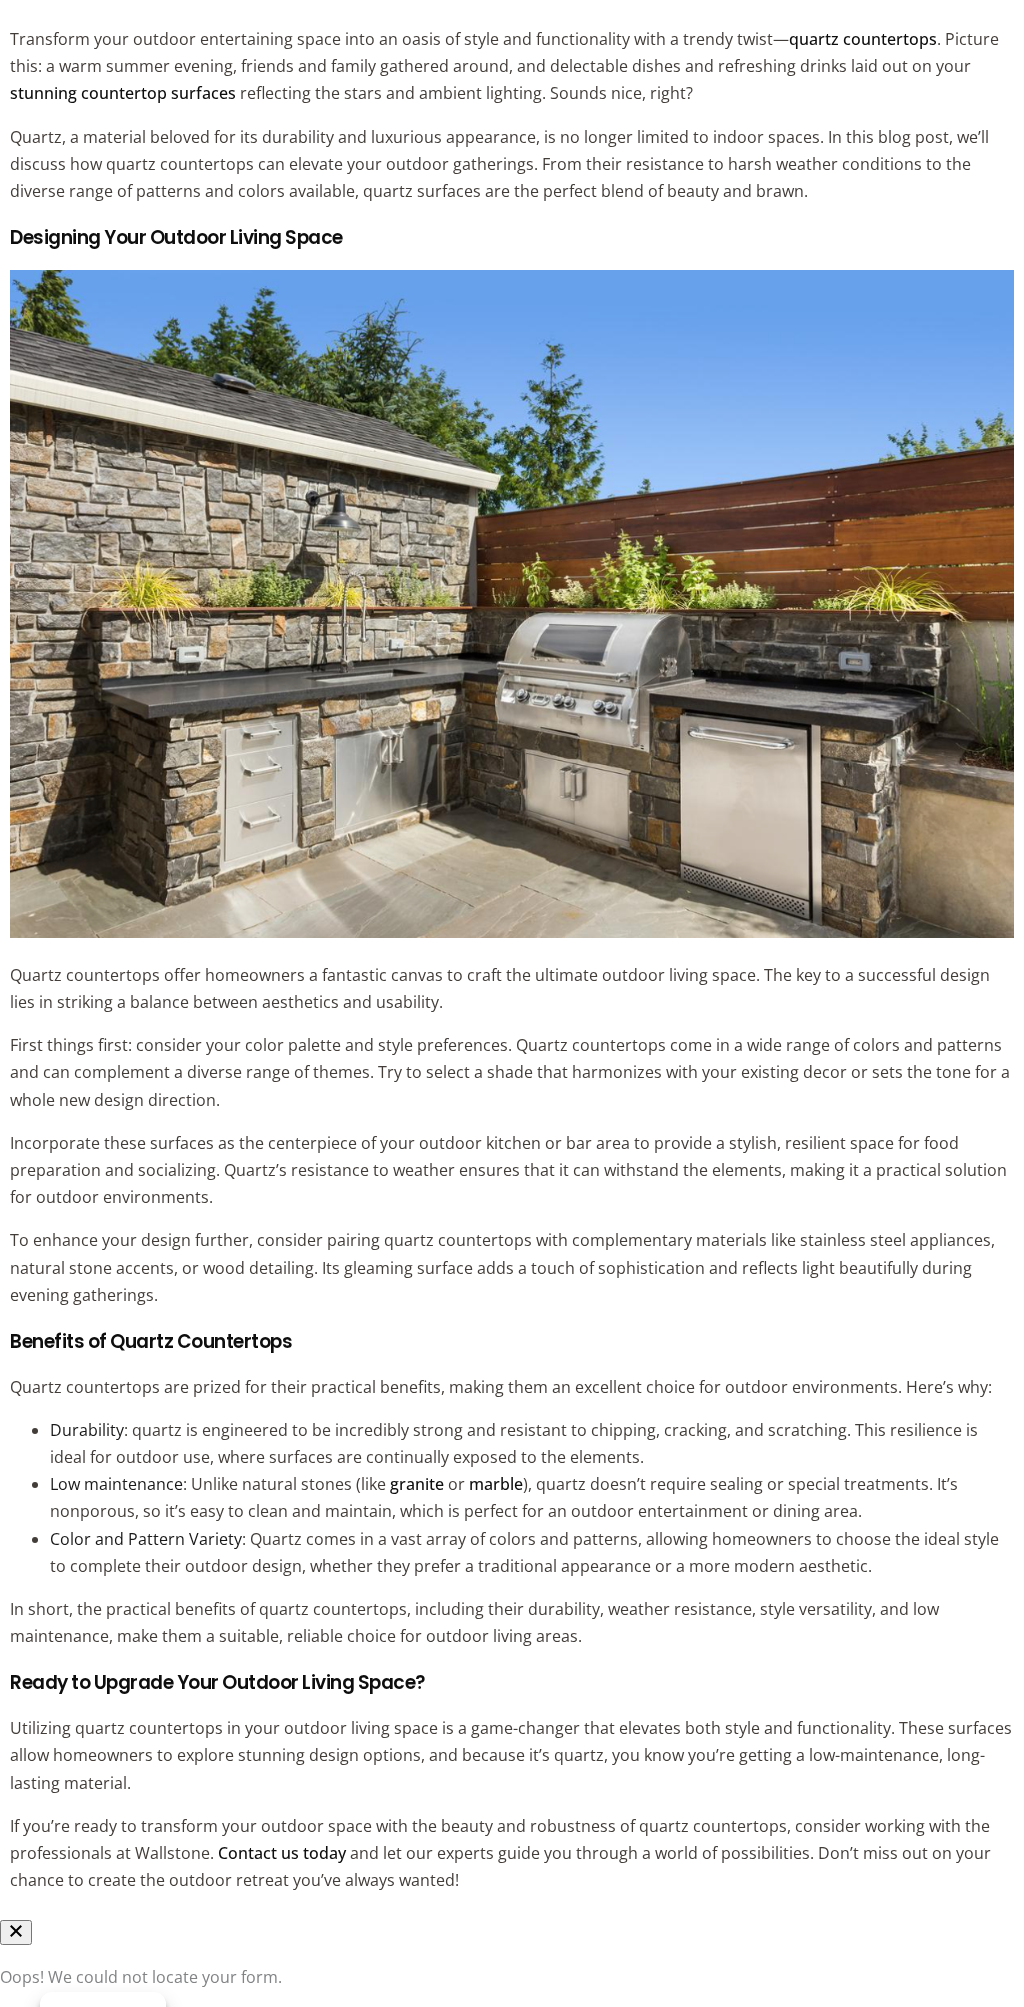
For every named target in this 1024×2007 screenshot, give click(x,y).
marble (496, 1484)
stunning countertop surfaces (123, 93)
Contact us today (282, 1853)
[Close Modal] (16, 1932)
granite (417, 1484)
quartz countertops (863, 39)
